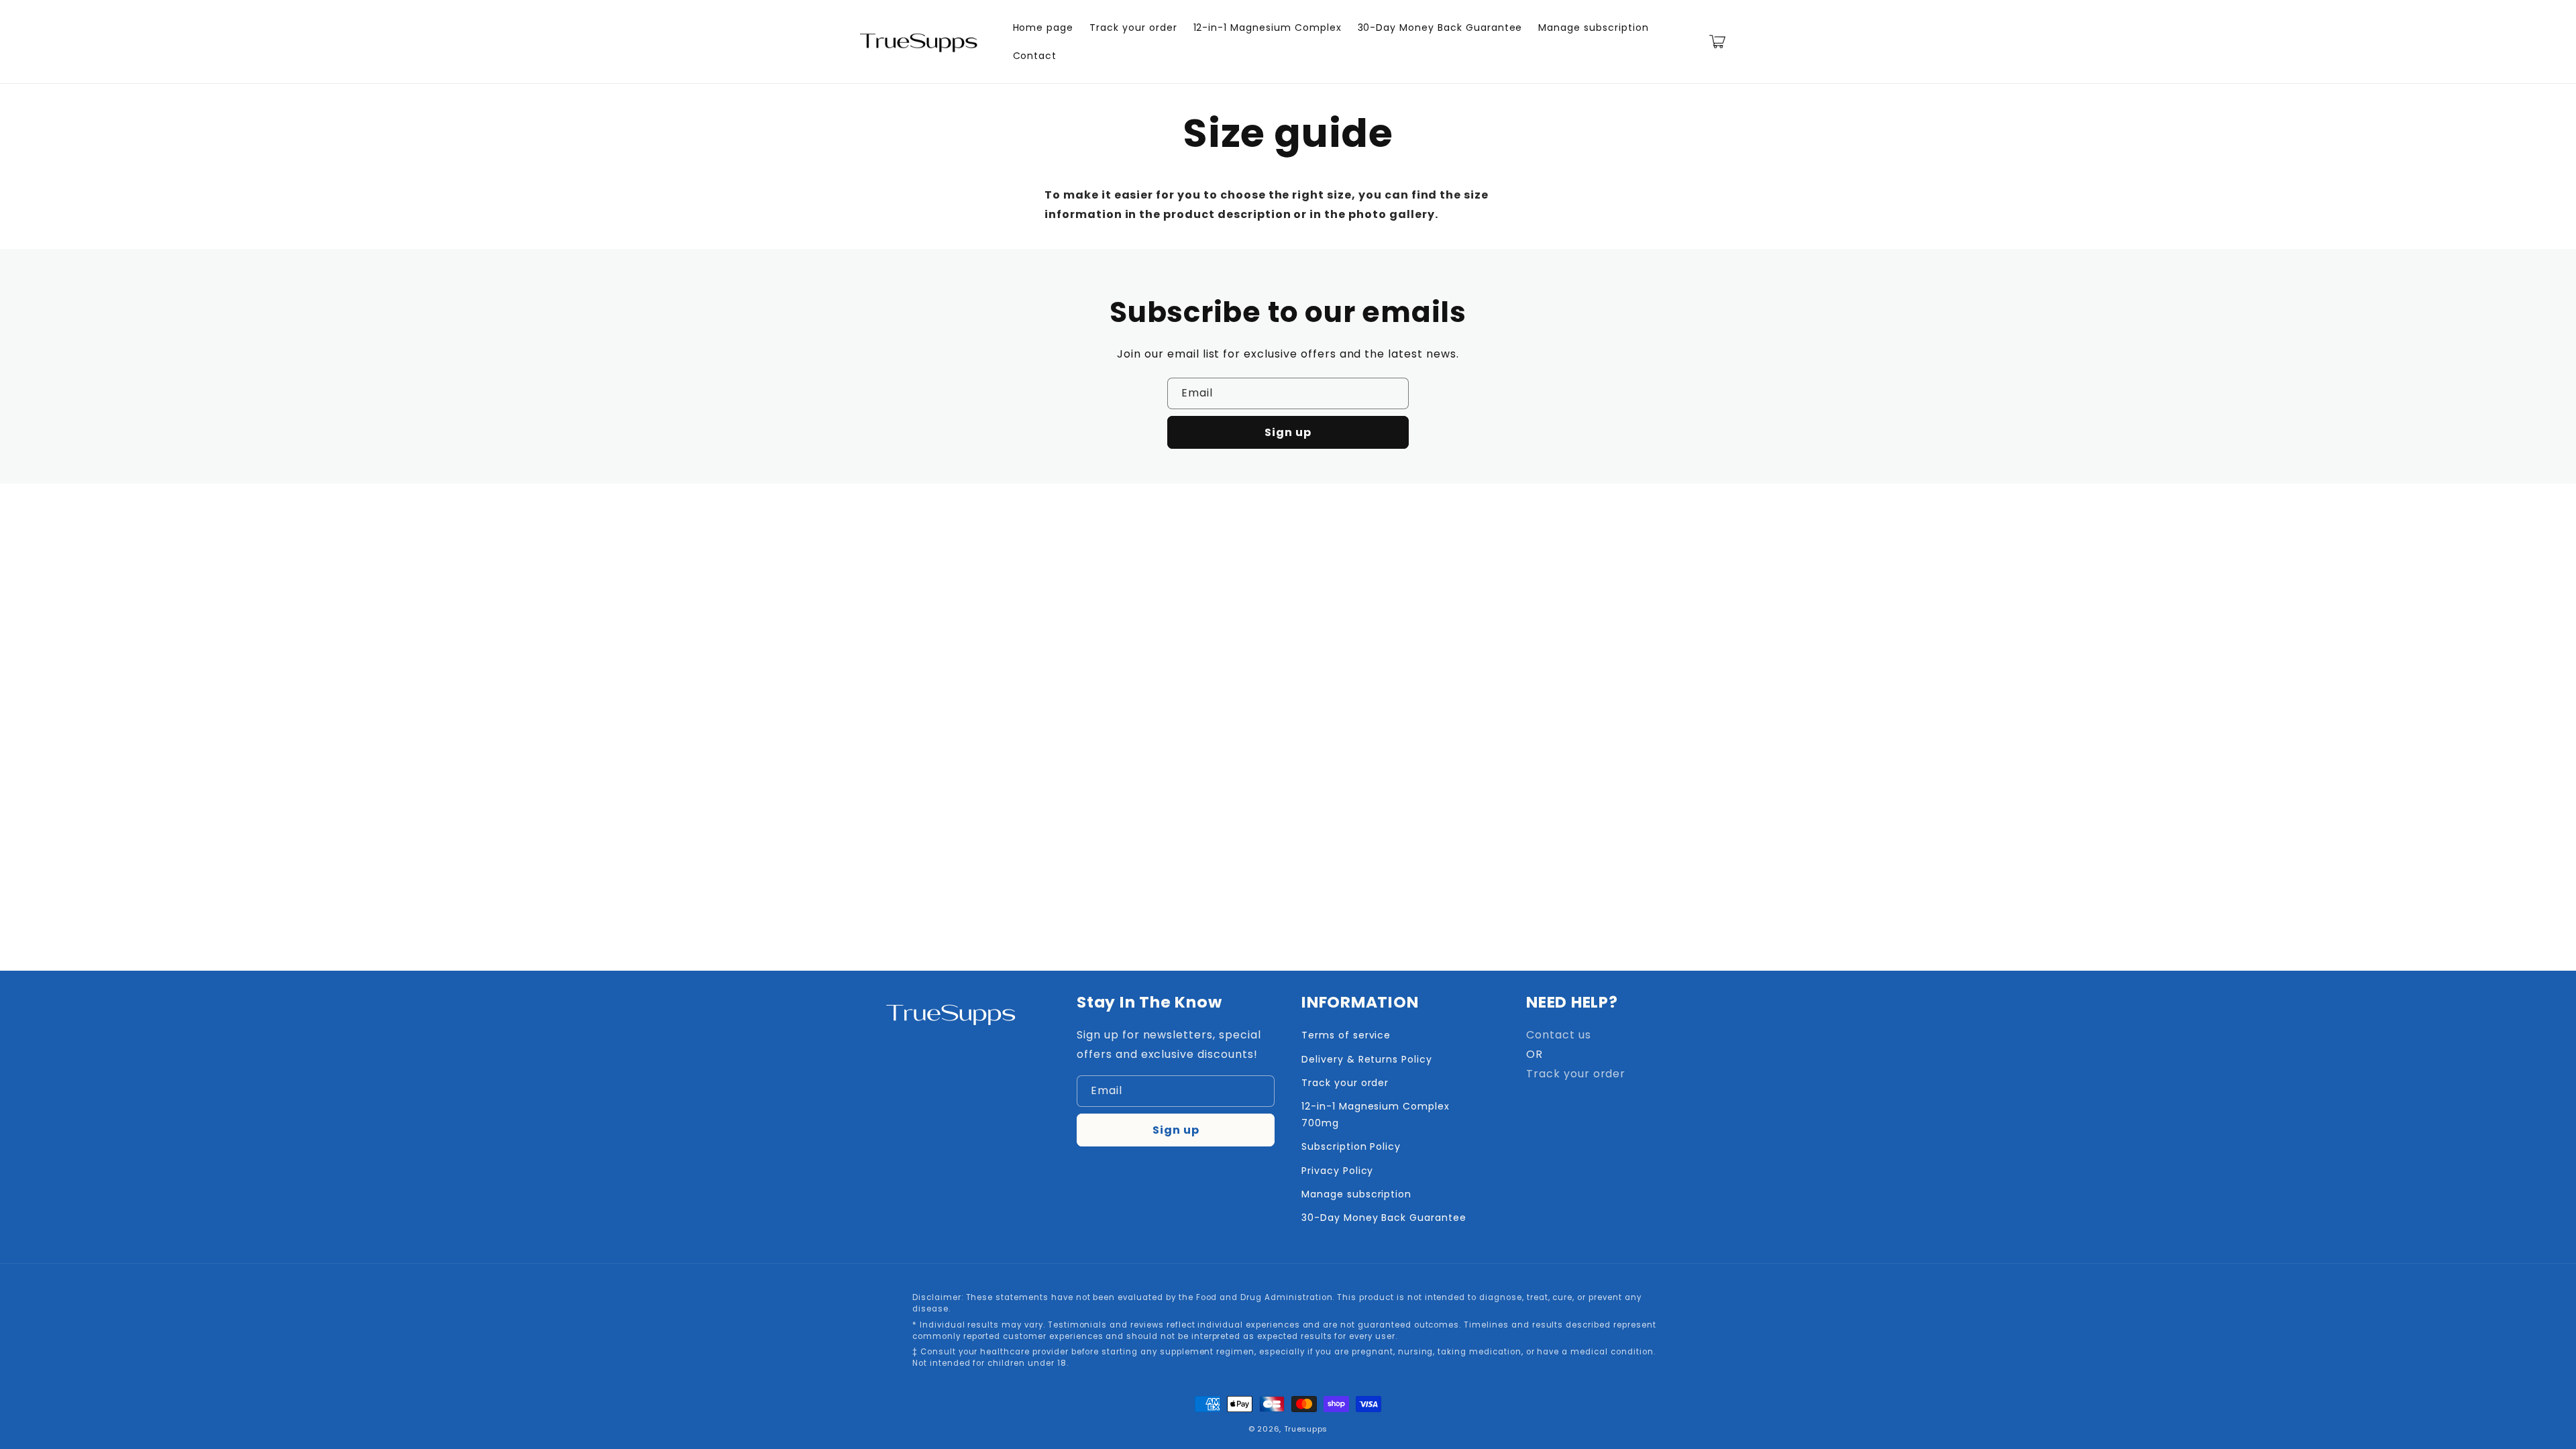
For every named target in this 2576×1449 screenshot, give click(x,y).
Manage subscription (1356, 1194)
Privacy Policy (1337, 1171)
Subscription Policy (1351, 1146)
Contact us (1559, 1035)
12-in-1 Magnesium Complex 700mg (1376, 1115)
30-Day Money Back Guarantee (1384, 1218)
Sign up (1288, 432)
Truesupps (1306, 1429)
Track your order (1345, 1083)
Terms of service (1346, 1035)
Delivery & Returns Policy (1367, 1059)
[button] (1717, 42)
